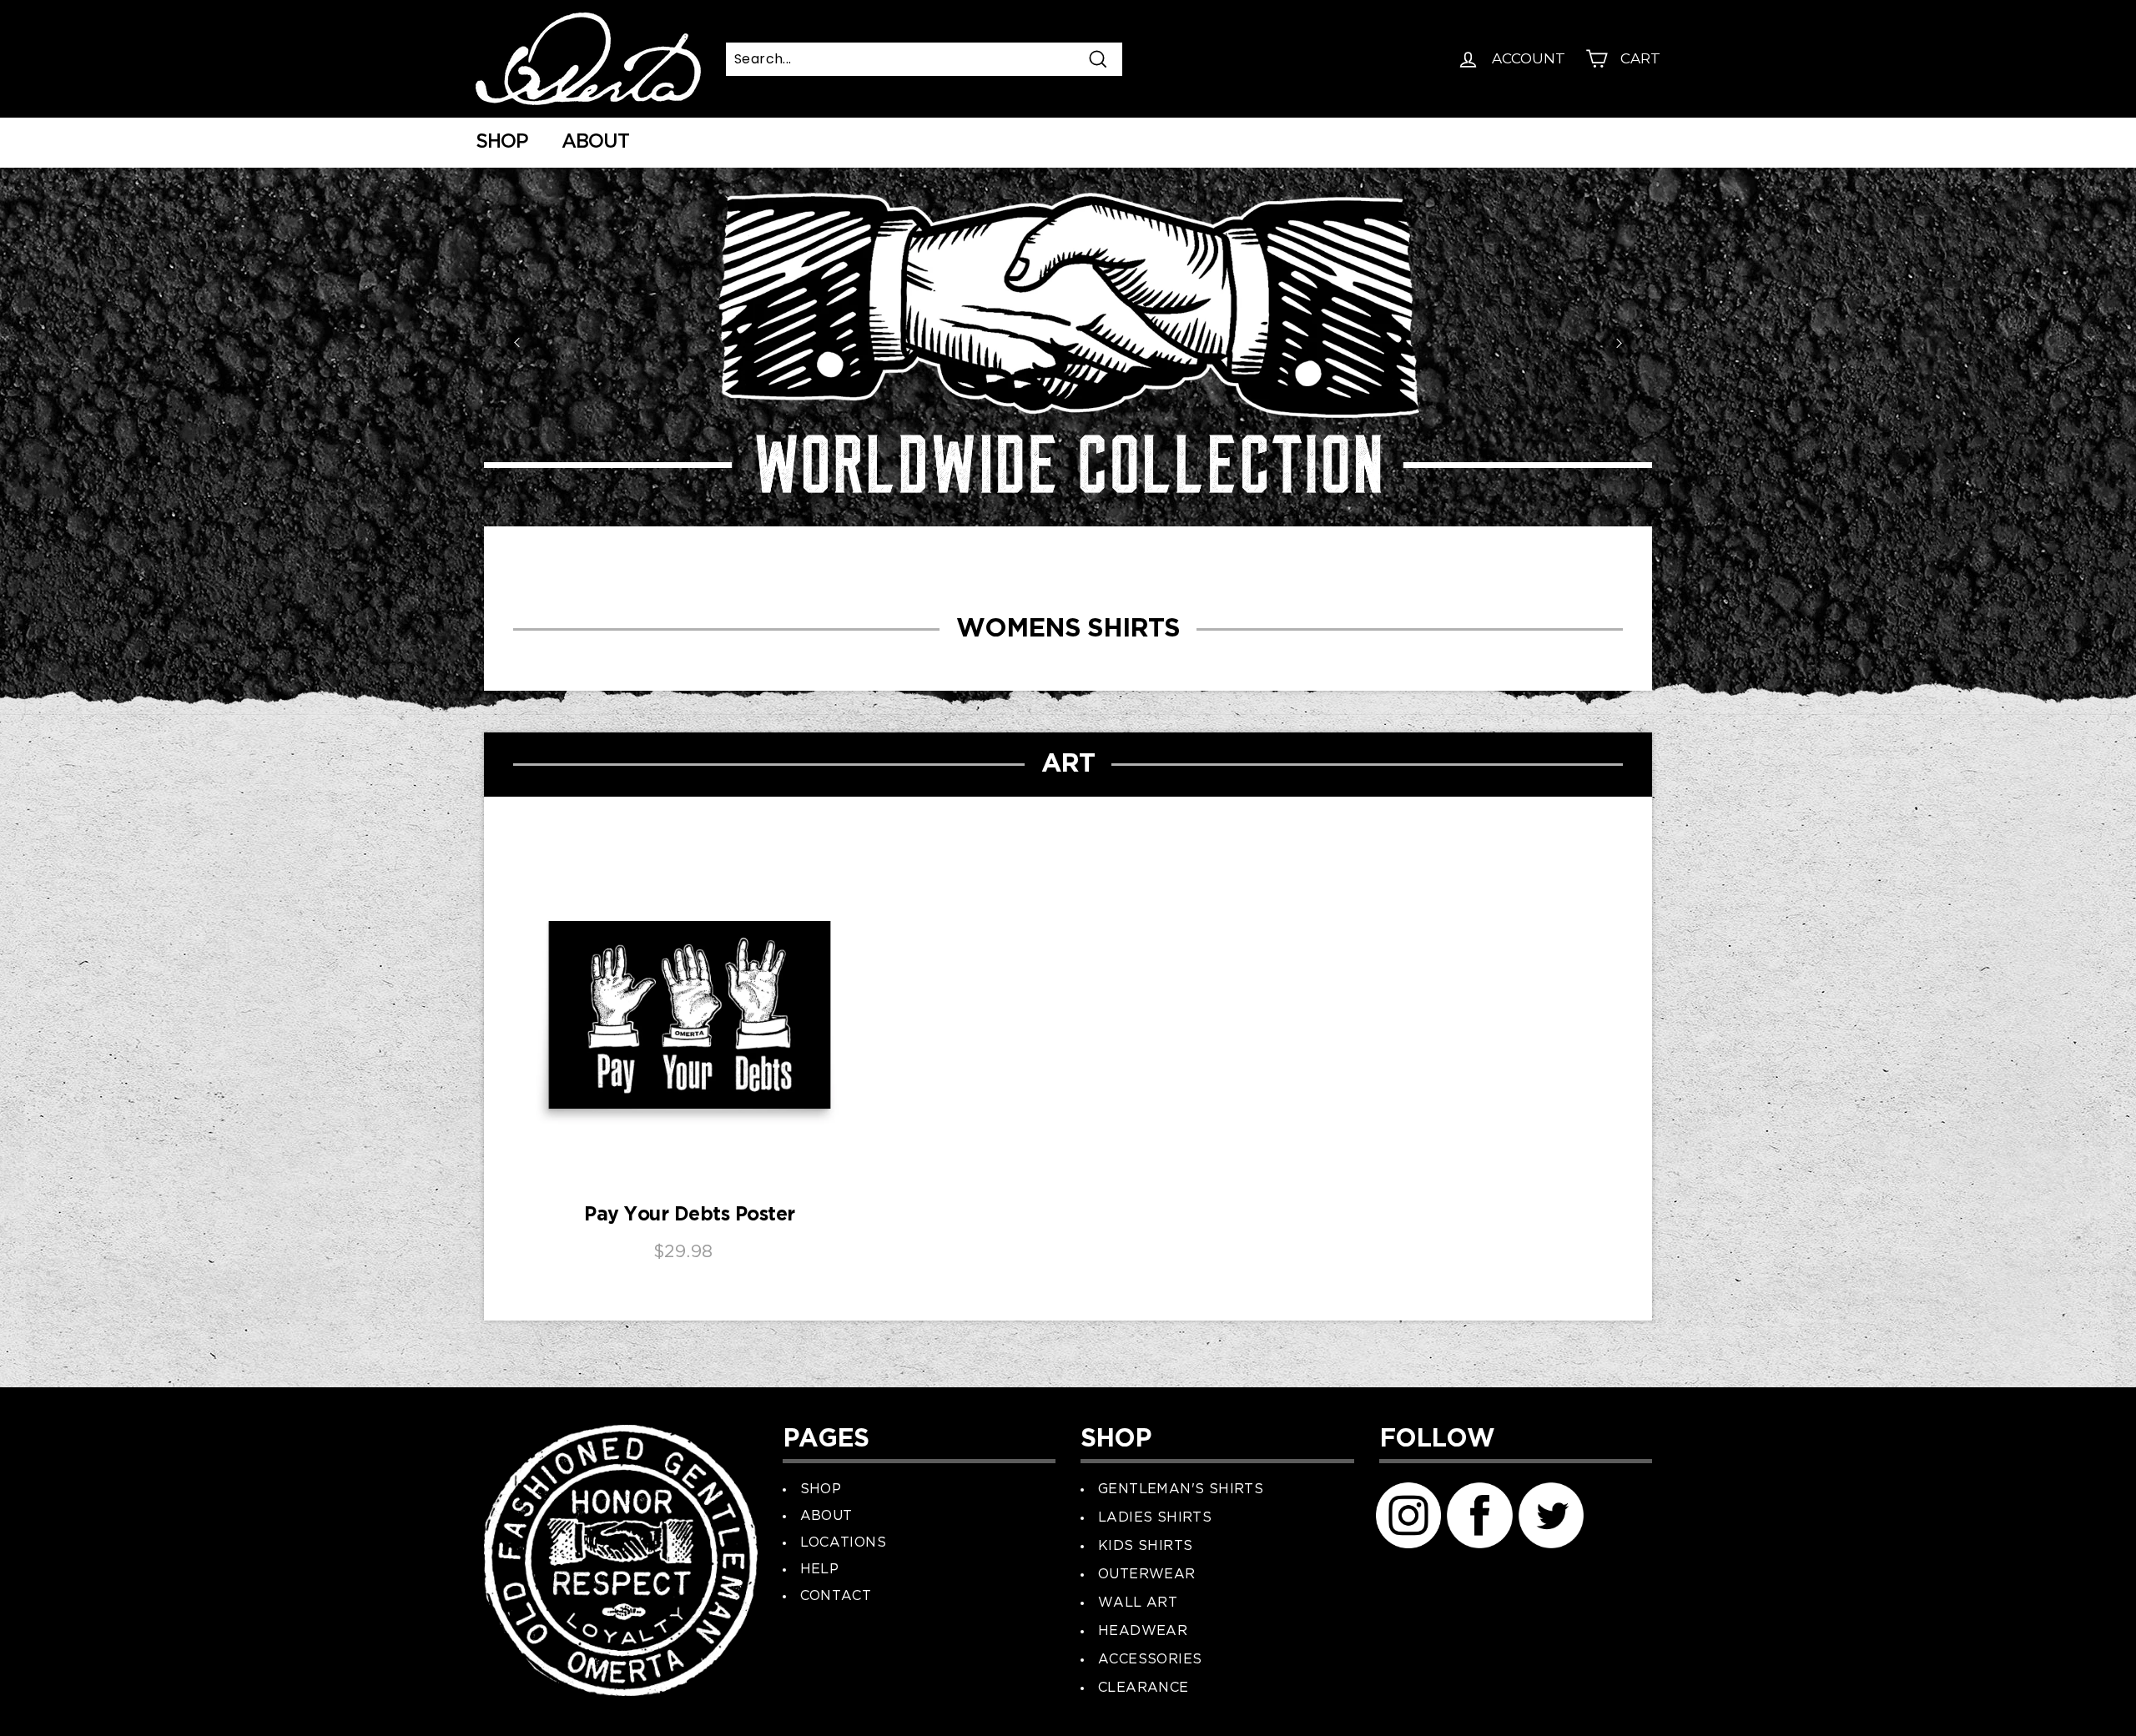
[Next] (1619, 343)
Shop (502, 142)
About (595, 142)
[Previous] (517, 343)
